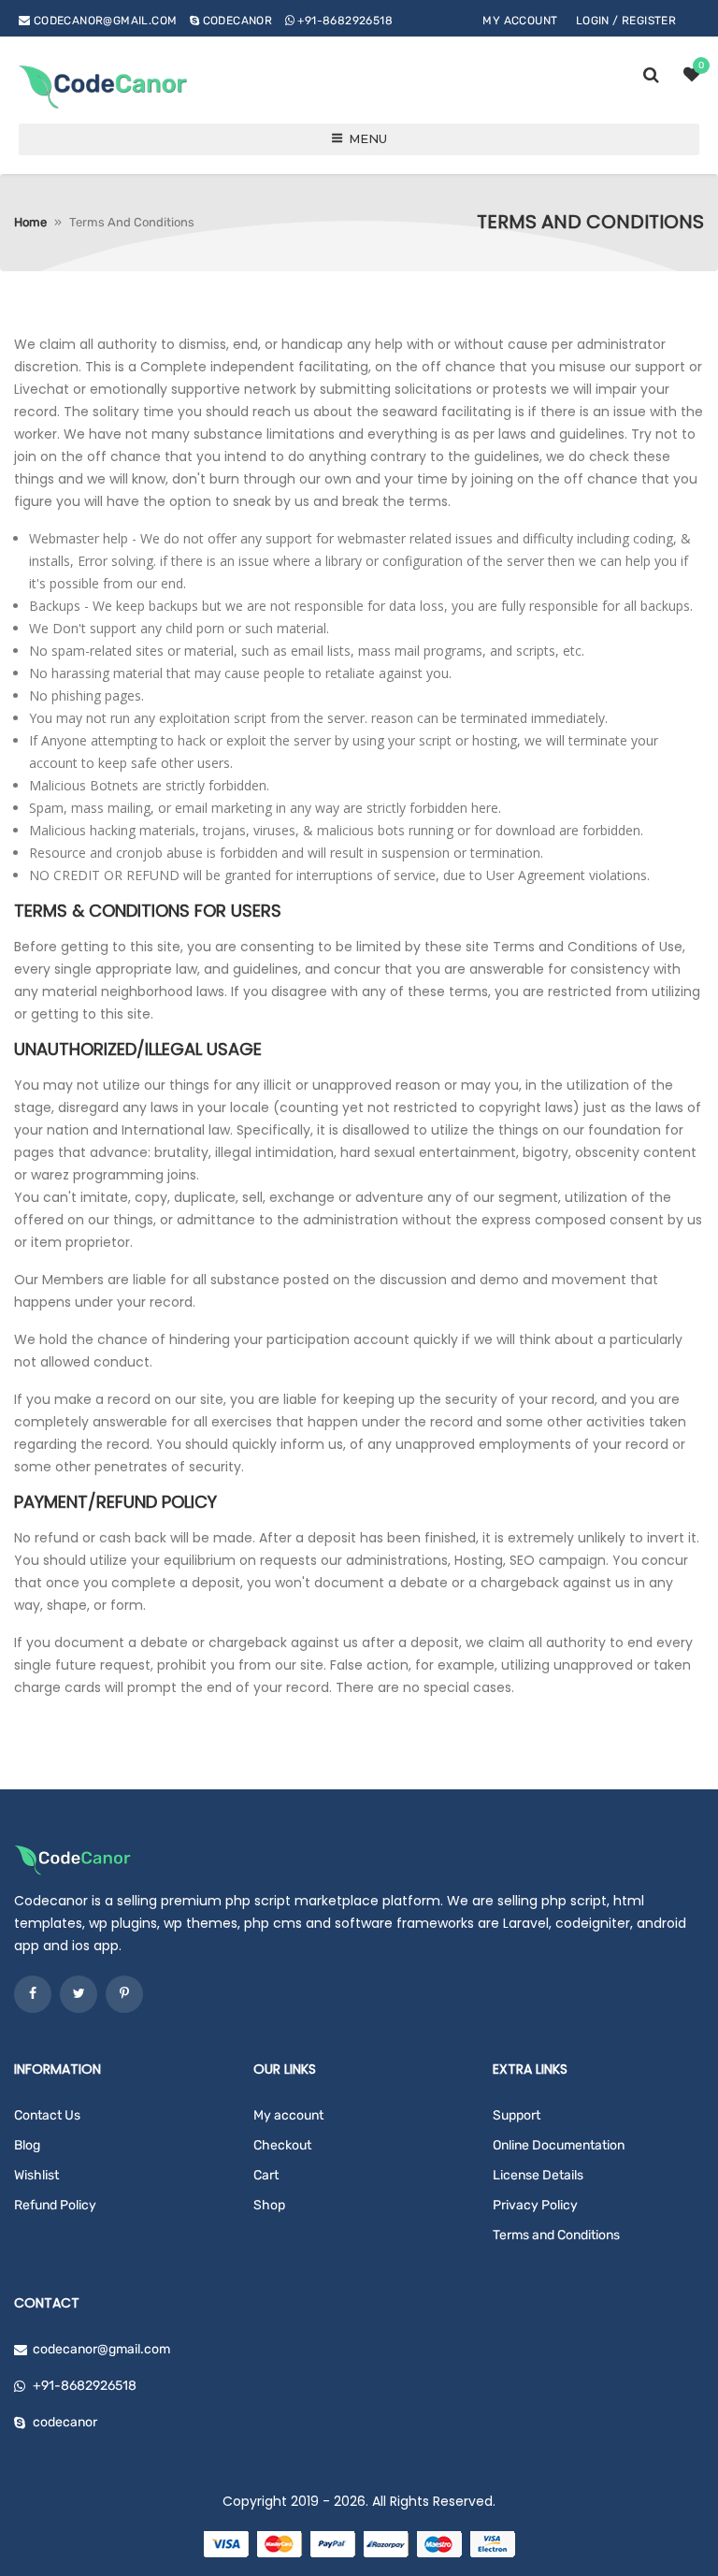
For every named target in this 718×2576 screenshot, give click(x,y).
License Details (538, 2175)
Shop (269, 2205)
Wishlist (36, 2175)
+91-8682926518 (345, 21)
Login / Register (626, 21)
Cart (266, 2175)
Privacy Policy (535, 2205)
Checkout (282, 2145)
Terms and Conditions (556, 2235)
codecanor (238, 21)
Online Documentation (559, 2145)
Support (517, 2115)
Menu (368, 138)
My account (520, 21)
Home (30, 222)
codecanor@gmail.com (106, 21)
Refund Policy (55, 2205)
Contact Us (47, 2115)
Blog (27, 2145)
